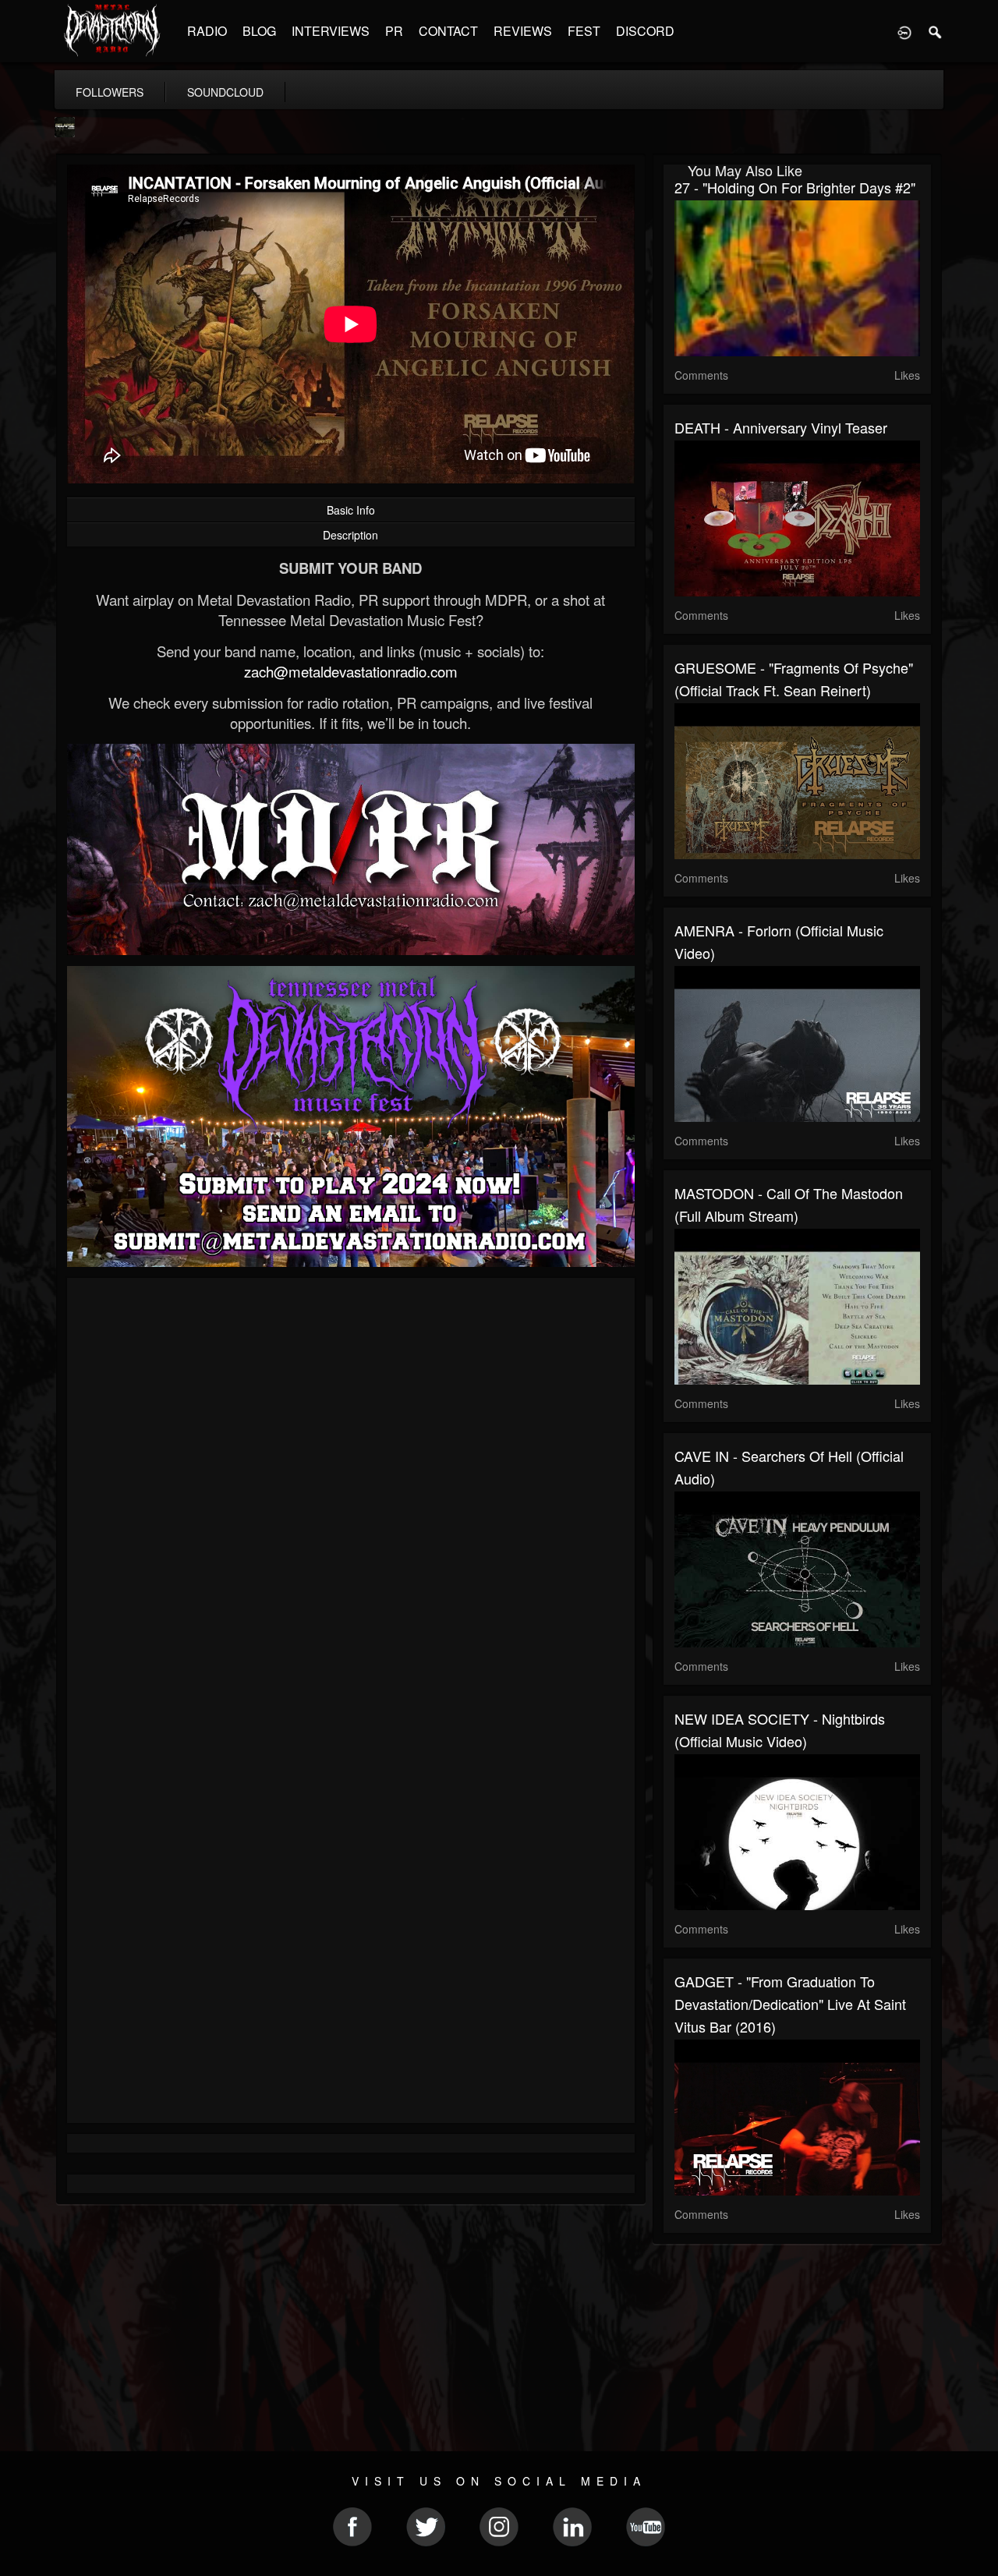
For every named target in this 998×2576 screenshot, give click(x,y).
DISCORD (645, 31)
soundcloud (225, 92)
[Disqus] (351, 1498)
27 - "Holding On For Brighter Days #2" (795, 187)
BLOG (259, 31)
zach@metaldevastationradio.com (351, 671)
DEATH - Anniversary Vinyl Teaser (781, 427)
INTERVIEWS (331, 31)
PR (394, 31)
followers (110, 92)
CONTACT (448, 31)
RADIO (207, 31)
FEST (584, 31)
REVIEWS (523, 31)
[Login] (904, 31)
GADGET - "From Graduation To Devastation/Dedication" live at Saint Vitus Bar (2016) (790, 2004)
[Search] (936, 31)
